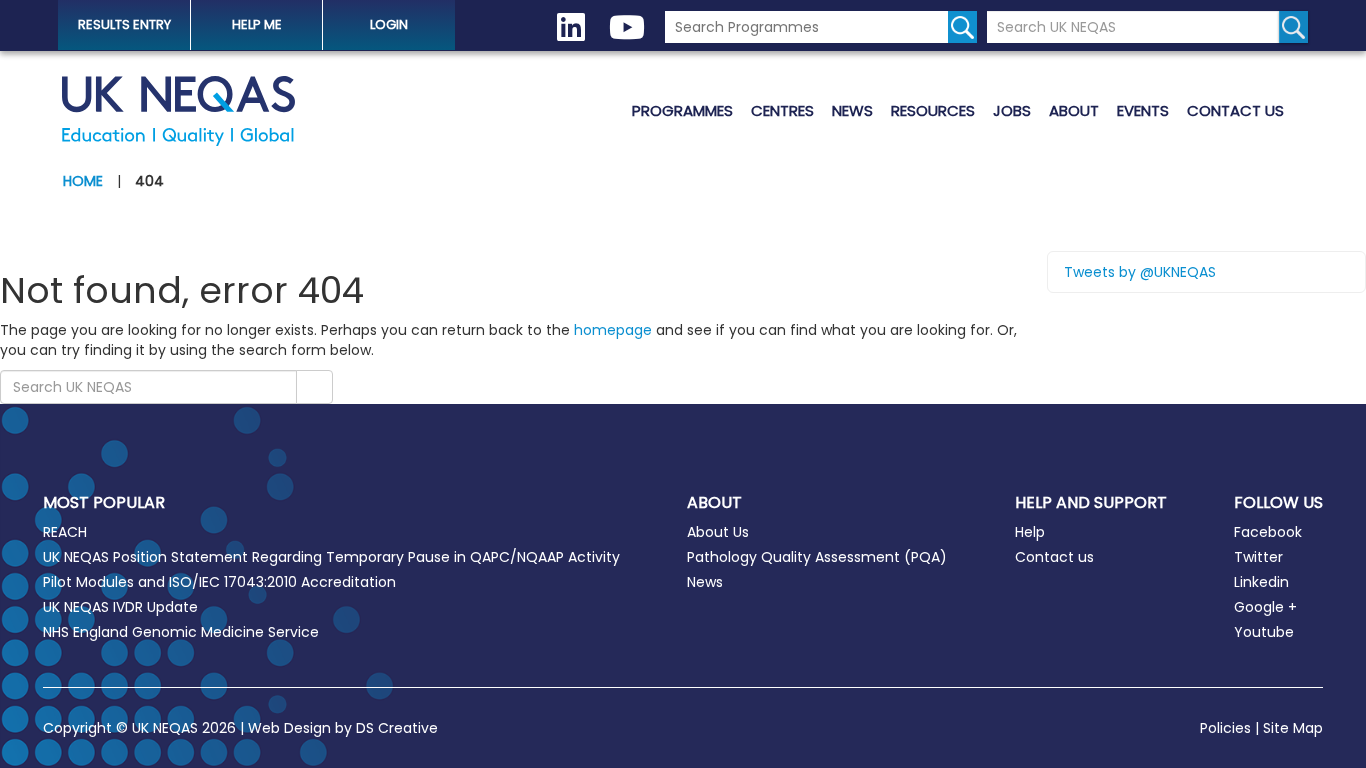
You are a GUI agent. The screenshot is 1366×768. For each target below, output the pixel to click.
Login (389, 24)
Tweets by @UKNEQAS (1140, 272)
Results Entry (124, 24)
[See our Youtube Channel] (627, 27)
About (1074, 110)
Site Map (1293, 728)
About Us (718, 532)
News (852, 110)
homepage (613, 330)
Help (1030, 532)
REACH (65, 532)
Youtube (1264, 632)
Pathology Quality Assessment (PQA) (817, 557)
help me (257, 24)
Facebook (1268, 532)
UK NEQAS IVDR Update (120, 607)
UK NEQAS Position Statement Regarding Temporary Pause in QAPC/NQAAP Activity (331, 557)
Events (1143, 110)
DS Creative (397, 728)
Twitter (1258, 557)
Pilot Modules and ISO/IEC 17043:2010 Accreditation (219, 582)
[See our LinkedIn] (571, 27)
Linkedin (1261, 582)
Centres (782, 110)
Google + (1265, 607)
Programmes (682, 110)
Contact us (1235, 110)
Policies (1225, 728)
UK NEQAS (178, 111)
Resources (933, 110)
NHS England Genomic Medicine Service (181, 632)
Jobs (1012, 110)
